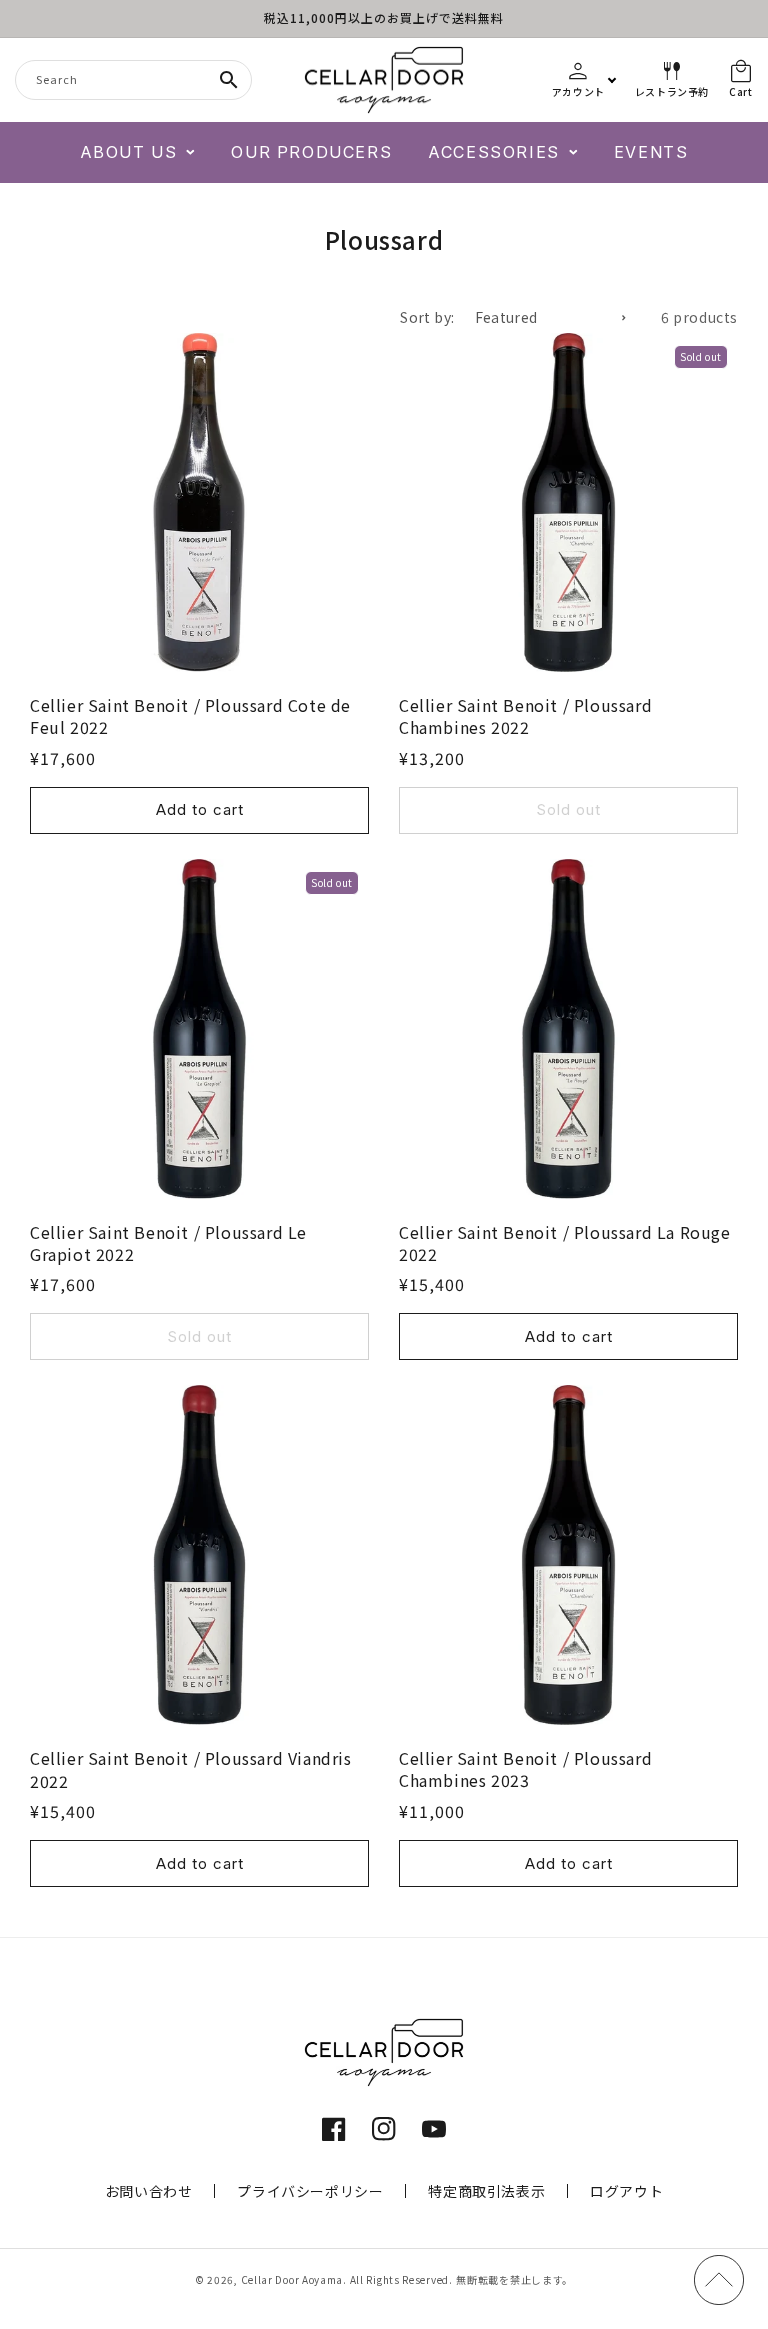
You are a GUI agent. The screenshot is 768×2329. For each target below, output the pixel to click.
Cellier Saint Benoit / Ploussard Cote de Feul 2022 (190, 716)
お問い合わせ (149, 2191)
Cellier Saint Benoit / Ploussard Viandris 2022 (191, 1769)
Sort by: (427, 317)
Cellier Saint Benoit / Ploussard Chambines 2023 (525, 1769)
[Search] (229, 80)
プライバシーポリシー (310, 2191)
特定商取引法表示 (486, 2191)
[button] (138, 152)
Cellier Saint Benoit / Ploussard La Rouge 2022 (565, 1243)
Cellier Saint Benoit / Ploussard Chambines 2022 (525, 716)
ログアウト (626, 2191)
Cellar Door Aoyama (292, 2279)
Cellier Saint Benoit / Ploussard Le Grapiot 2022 (168, 1243)
